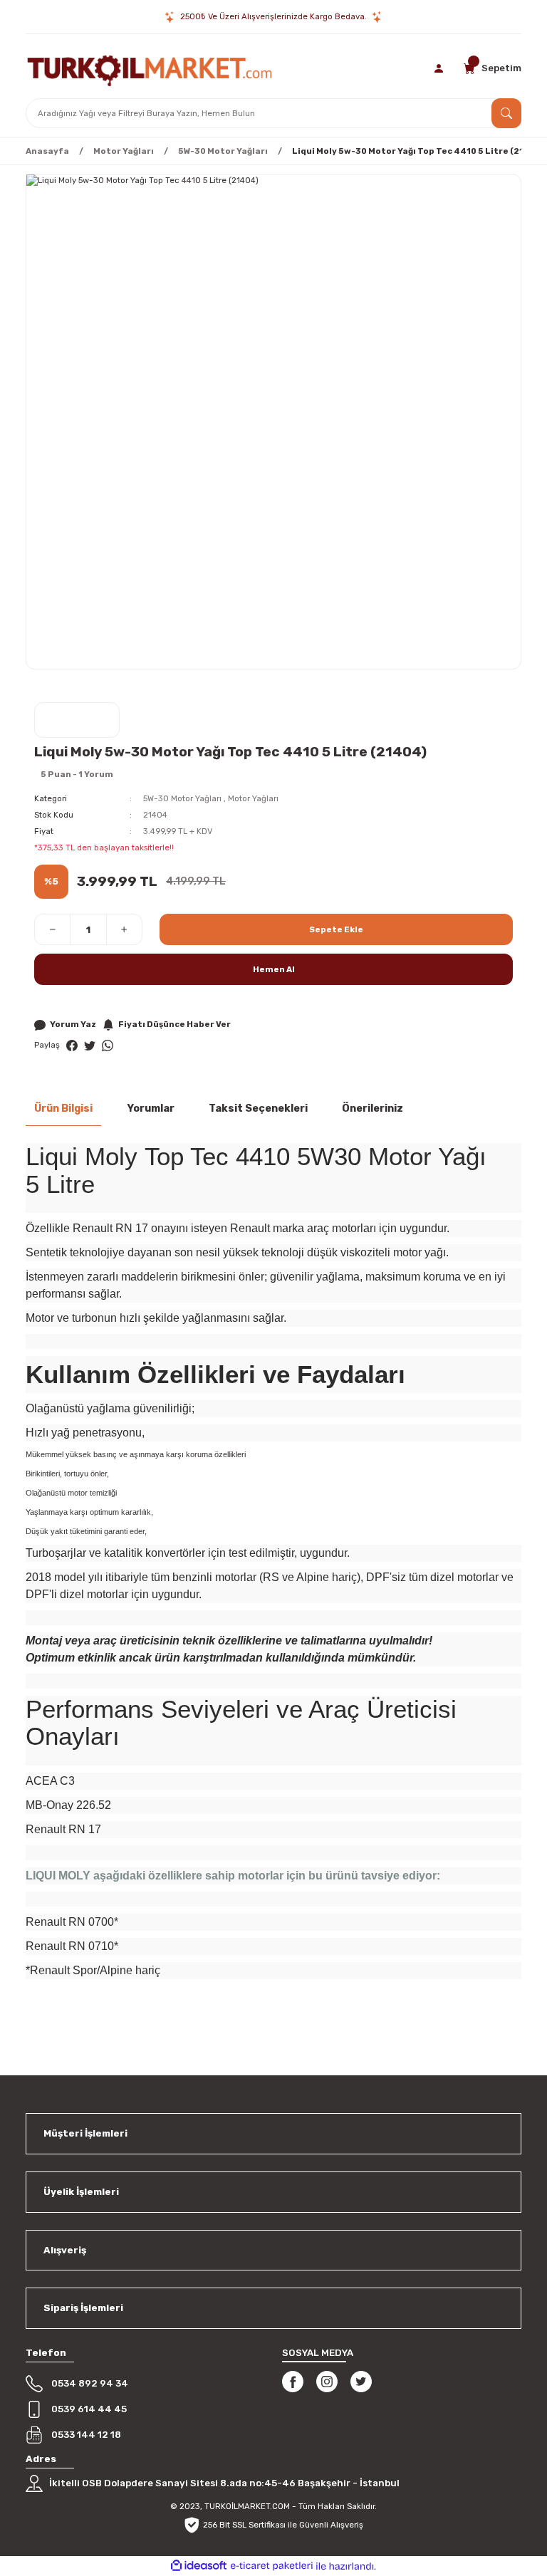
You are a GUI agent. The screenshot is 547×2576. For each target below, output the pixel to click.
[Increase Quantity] (124, 929)
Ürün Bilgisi (63, 1109)
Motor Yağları (253, 798)
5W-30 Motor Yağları (182, 798)
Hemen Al (274, 969)
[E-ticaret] (272, 2566)
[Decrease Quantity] (53, 929)
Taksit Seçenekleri (258, 1109)
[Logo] (150, 68)
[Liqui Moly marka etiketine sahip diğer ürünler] (77, 720)
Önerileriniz (373, 1109)
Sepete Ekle (336, 929)
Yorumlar (151, 1109)
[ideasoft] (199, 2566)
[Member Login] (440, 68)
